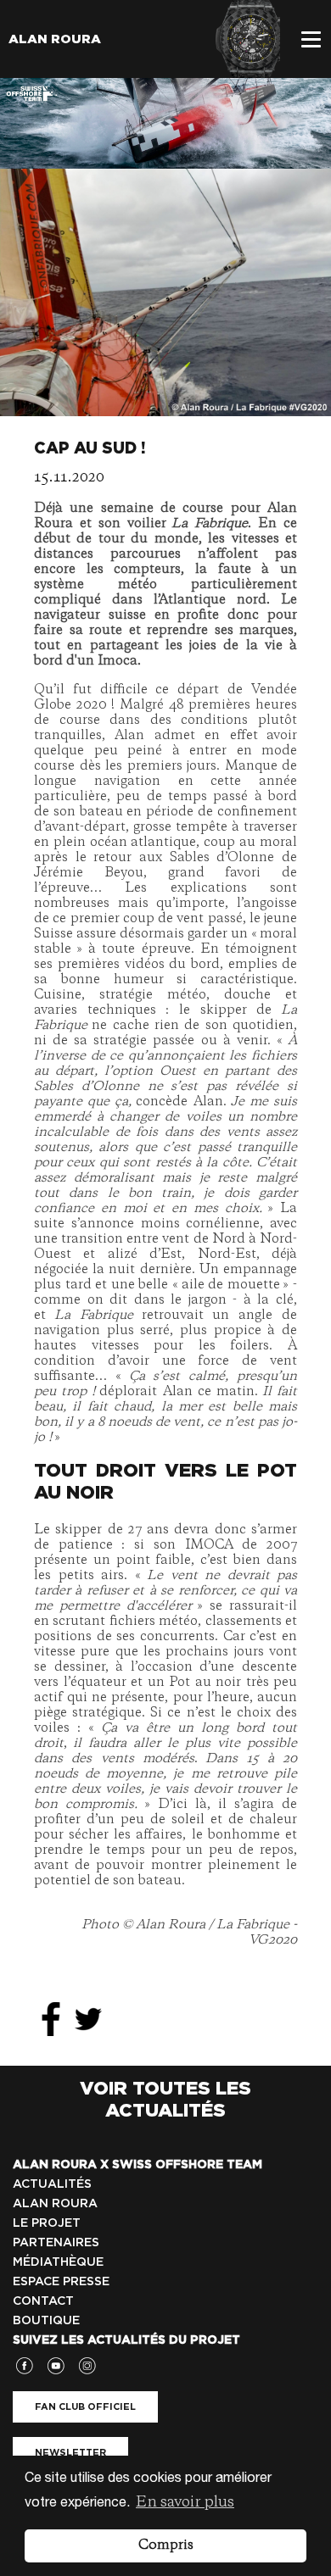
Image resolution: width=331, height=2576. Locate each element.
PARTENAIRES (56, 2242)
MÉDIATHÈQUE (58, 2262)
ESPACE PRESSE (61, 2281)
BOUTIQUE (46, 2320)
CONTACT (43, 2301)
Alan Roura (55, 39)
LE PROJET (47, 2223)
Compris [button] (166, 2545)
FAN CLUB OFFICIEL (85, 2406)
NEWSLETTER (70, 2452)
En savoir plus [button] (185, 2502)
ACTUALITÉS (52, 2184)
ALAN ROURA (55, 2203)
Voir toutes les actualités (165, 2099)
